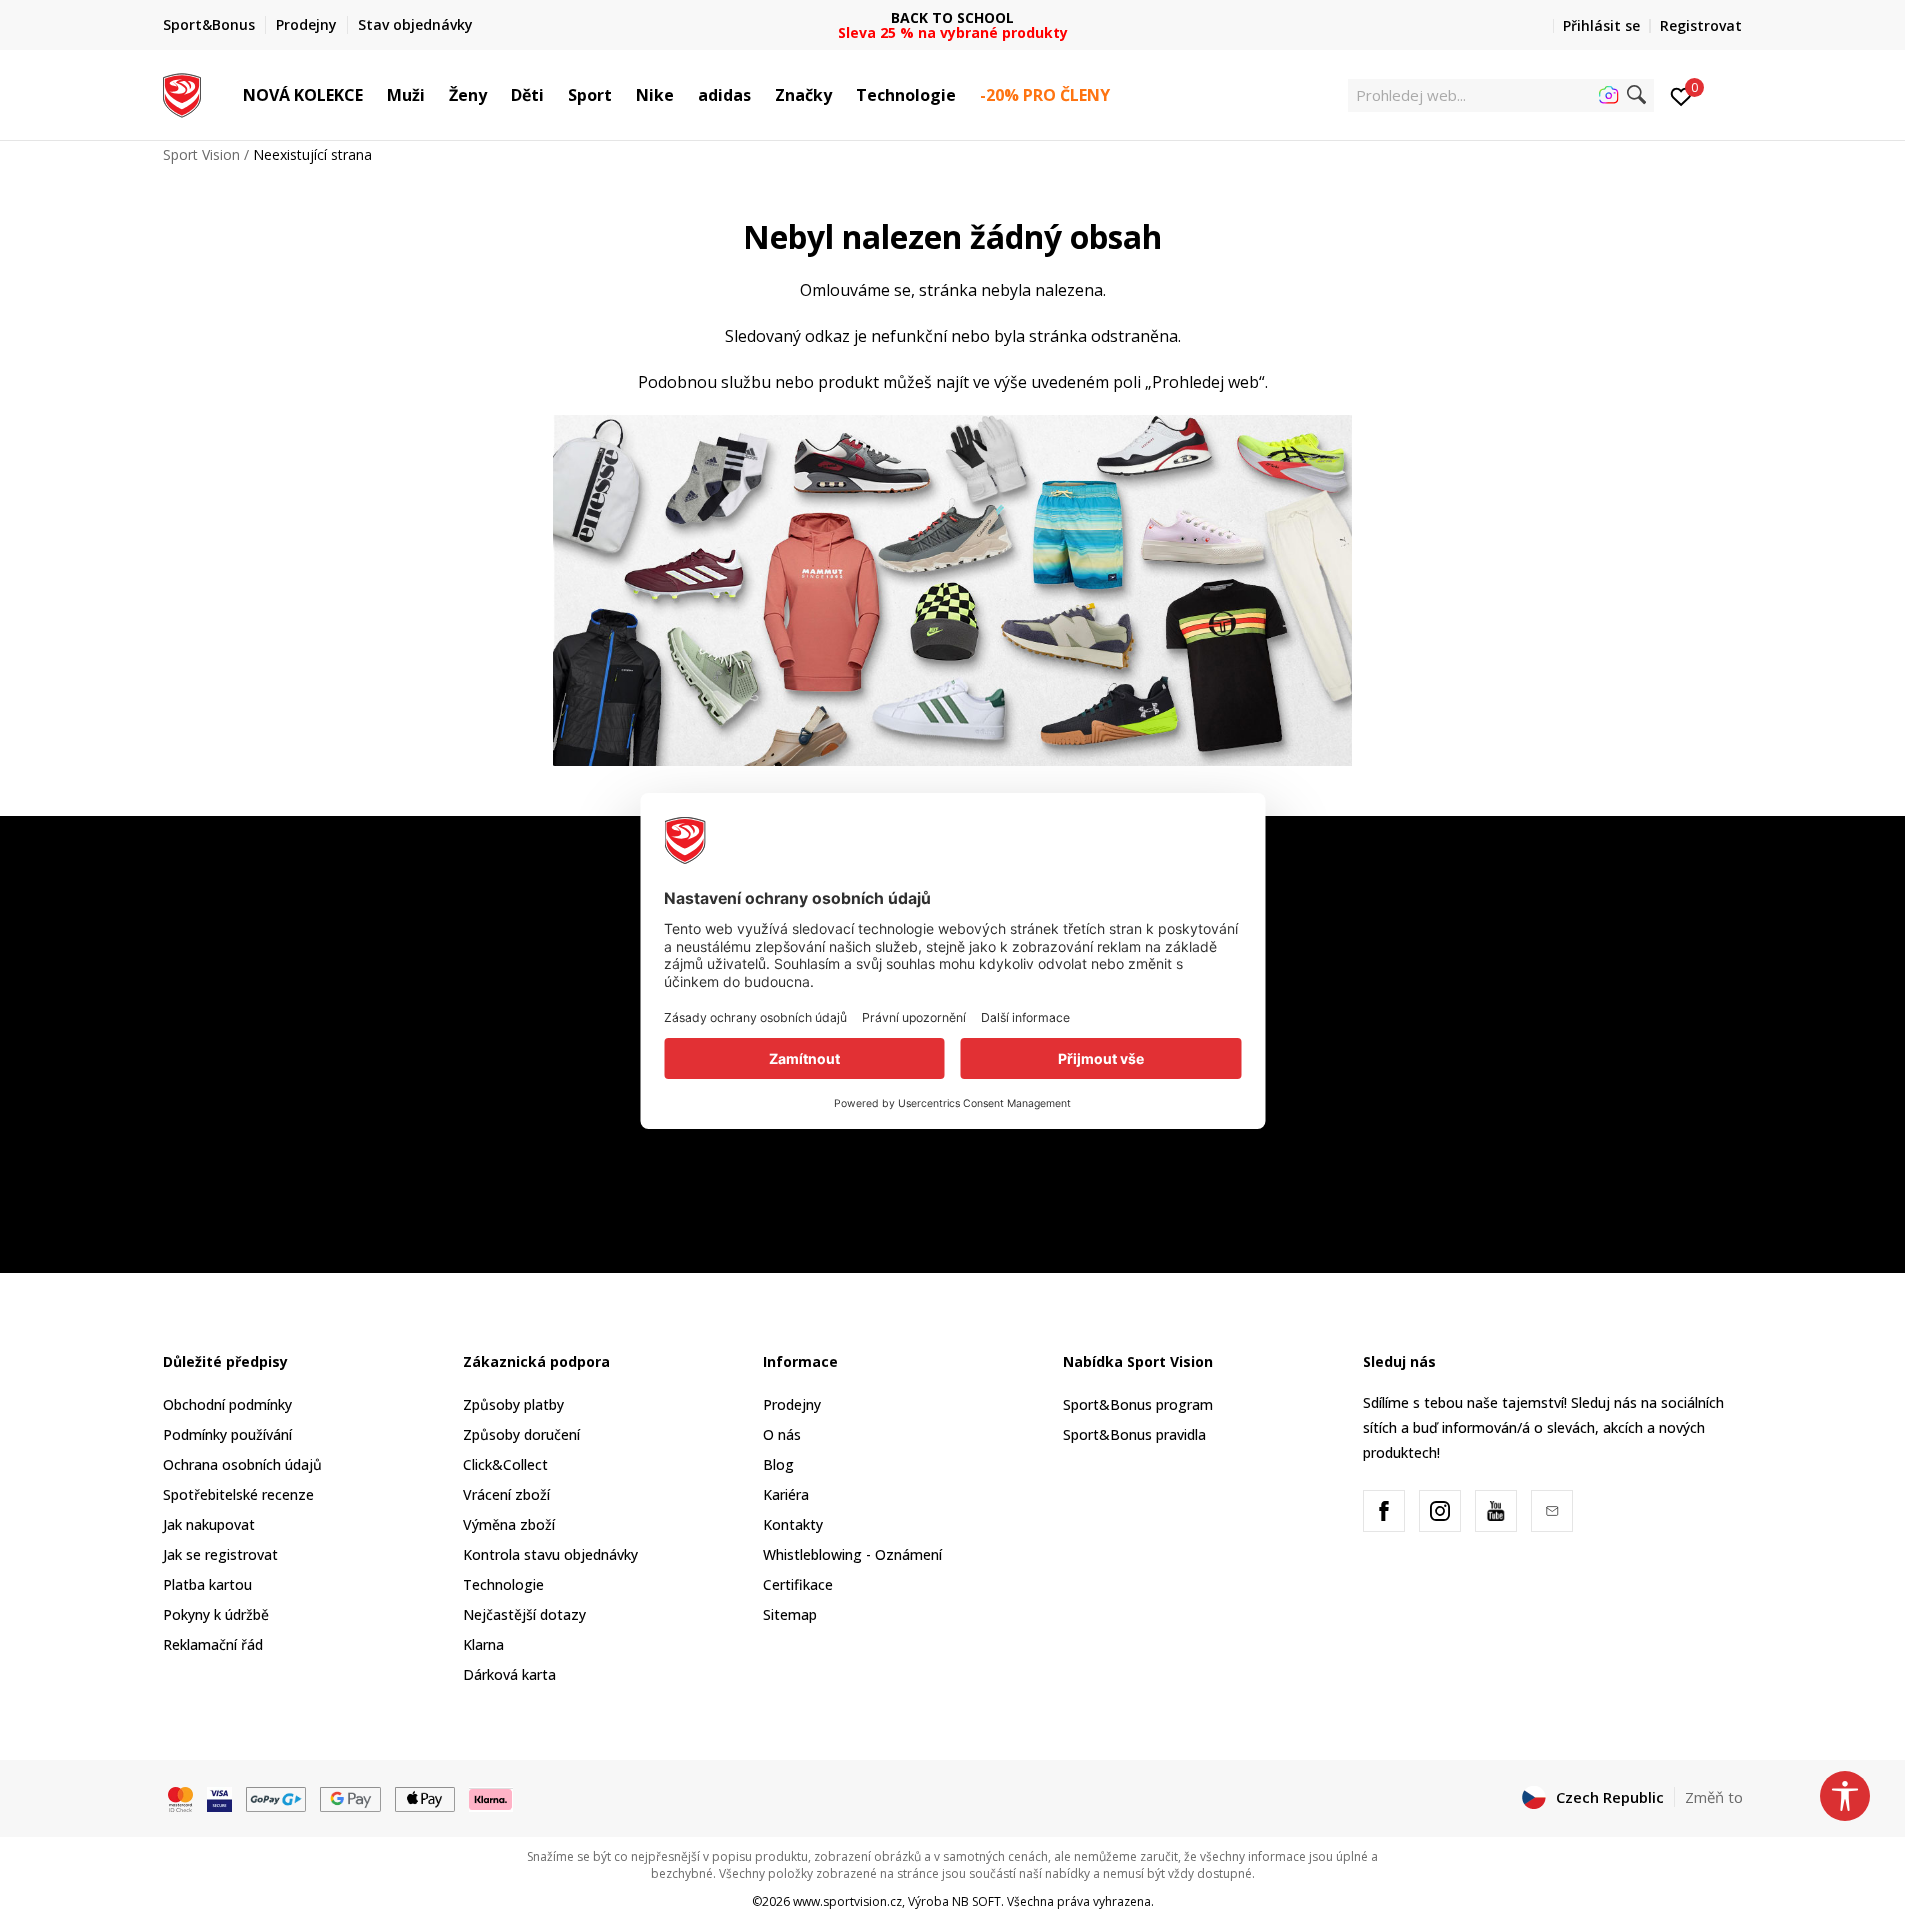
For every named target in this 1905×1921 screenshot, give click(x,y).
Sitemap (790, 1614)
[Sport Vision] (182, 93)
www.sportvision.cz (847, 1901)
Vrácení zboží (506, 1494)
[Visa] (219, 1798)
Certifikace (798, 1584)
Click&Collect (505, 1464)
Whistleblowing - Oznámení (852, 1554)
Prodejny (792, 1404)
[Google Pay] (350, 1798)
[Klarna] (491, 1798)
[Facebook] (1384, 1511)
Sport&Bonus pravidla (1134, 1434)
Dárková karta (509, 1674)
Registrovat (1701, 25)
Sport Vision (201, 154)
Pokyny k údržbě (216, 1614)
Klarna (483, 1644)
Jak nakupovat (209, 1524)
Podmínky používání (227, 1434)
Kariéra (786, 1494)
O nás (782, 1434)
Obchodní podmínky (227, 1404)
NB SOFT (976, 1901)
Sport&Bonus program (1138, 1404)
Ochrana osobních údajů (242, 1464)
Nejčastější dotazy (524, 1614)
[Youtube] (1496, 1511)
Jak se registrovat (220, 1554)
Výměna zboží (509, 1524)
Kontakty (793, 1524)
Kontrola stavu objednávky (550, 1554)
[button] (373, 95)
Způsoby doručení (521, 1434)
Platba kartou (207, 1584)
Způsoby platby (513, 1404)
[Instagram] (1440, 1511)
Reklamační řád (213, 1644)
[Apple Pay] (425, 1798)
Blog (778, 1464)
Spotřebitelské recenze (238, 1494)
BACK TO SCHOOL (952, 17)
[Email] (1552, 1511)
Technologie (503, 1584)
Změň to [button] (1714, 1797)
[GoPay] (276, 1798)
